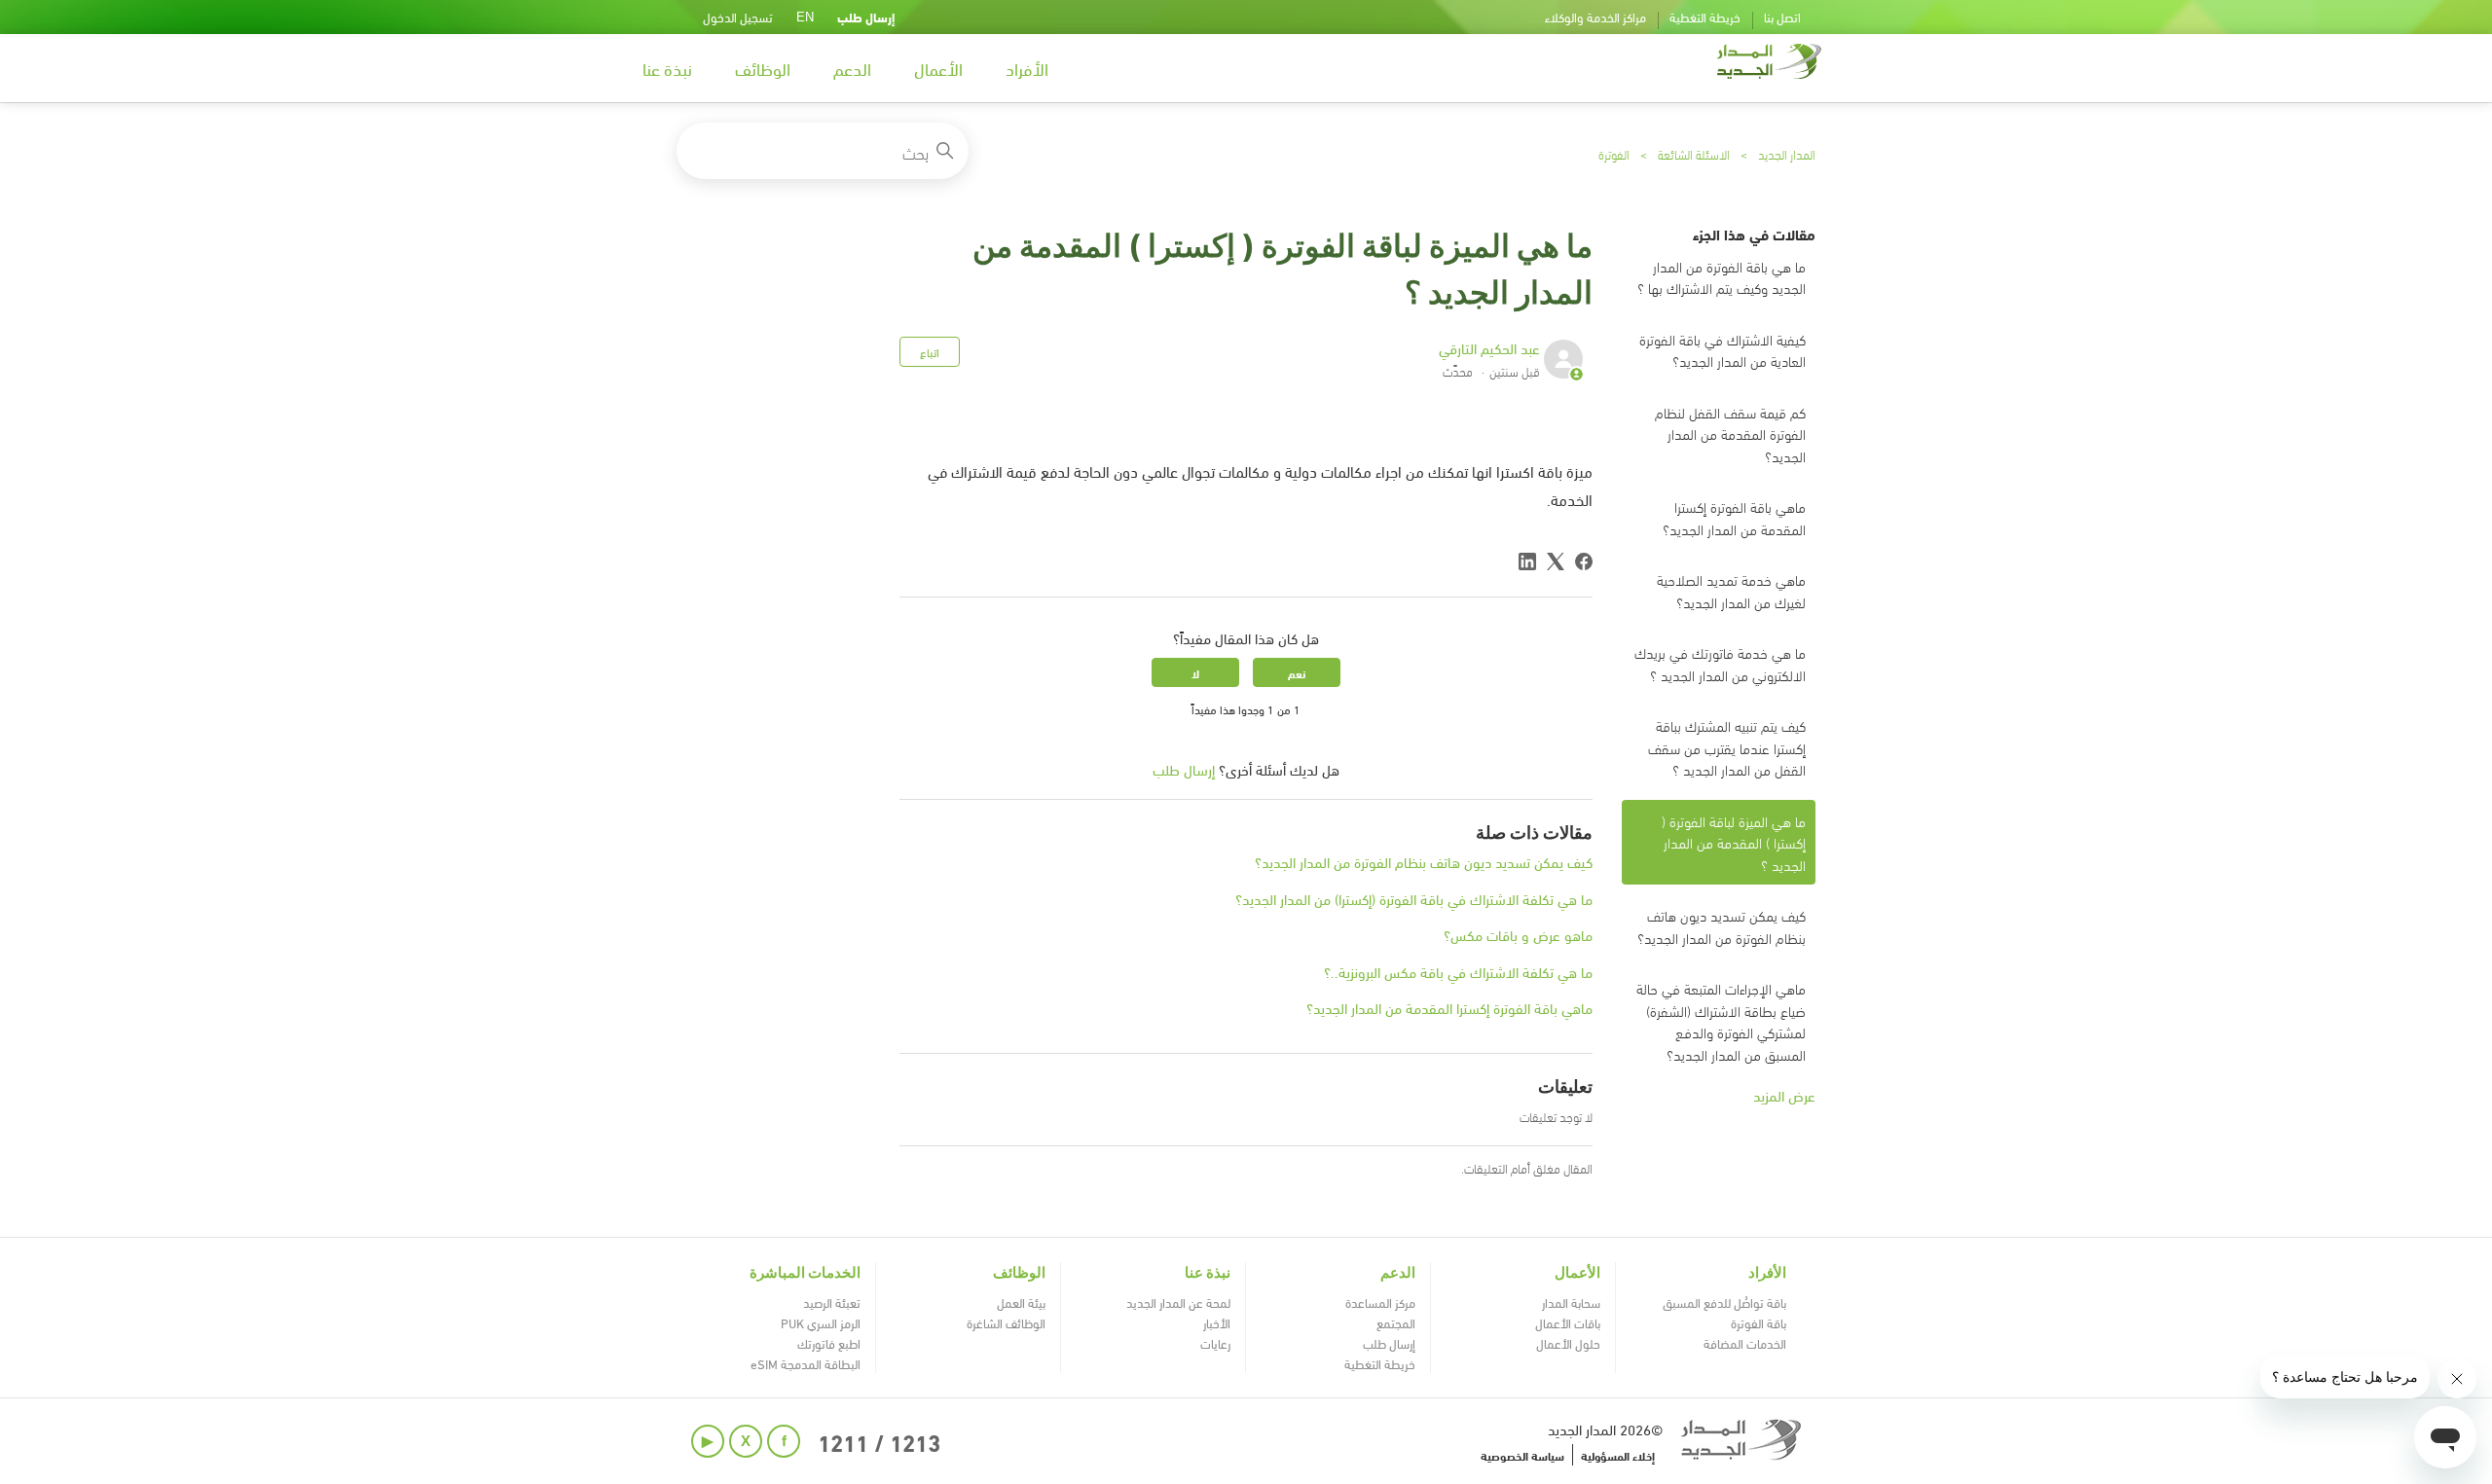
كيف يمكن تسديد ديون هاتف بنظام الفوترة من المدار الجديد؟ (1722, 926)
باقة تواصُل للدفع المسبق (1724, 1302)
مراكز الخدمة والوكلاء (1595, 17)
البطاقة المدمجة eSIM (806, 1363)
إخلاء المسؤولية (1618, 1455)
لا (1195, 672)
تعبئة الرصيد (832, 1302)
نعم (1297, 672)
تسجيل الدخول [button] (738, 17)
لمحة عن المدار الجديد (1178, 1302)
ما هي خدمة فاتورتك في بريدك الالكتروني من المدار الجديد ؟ (1720, 663)
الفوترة (1614, 154)
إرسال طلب (866, 17)
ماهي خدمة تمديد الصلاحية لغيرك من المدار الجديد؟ (1731, 590)
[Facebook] (1584, 561)
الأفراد (1027, 68)
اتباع (930, 351)
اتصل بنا (1782, 17)
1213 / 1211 (879, 1441)
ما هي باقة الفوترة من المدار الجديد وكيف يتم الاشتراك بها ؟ (1722, 277)
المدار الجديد (1787, 154)
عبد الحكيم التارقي (1489, 347)
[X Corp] (1556, 561)
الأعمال (938, 68)
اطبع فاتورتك (829, 1343)
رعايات (1215, 1343)
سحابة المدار (1571, 1302)
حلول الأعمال (1568, 1343)
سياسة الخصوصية (1522, 1455)
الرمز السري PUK (821, 1322)
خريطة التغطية (1705, 17)
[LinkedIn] (1527, 561)
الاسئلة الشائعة (1694, 154)
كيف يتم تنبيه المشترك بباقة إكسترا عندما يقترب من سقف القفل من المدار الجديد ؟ (1727, 747)
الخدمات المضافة (1745, 1343)
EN (805, 17)
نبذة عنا (667, 68)
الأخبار (1217, 1322)
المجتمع (1396, 1322)
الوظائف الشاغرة (1006, 1322)
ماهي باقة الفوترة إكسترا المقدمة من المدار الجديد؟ (1734, 517)
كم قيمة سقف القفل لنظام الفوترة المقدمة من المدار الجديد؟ (1730, 434)
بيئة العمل (1021, 1302)
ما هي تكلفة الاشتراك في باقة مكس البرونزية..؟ (1458, 971)
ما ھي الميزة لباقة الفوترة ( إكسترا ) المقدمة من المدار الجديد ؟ (1734, 842)
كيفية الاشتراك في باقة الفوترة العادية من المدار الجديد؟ (1722, 350)
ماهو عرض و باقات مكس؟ (1518, 934)
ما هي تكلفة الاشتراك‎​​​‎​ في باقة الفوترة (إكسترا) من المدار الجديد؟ (1414, 898)
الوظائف (763, 68)
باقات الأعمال (1568, 1322)
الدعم (852, 68)
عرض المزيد (1784, 1095)
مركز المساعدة (1380, 1302)
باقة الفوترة (1759, 1322)
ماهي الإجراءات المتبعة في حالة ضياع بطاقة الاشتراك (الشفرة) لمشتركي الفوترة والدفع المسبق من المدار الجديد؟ (1721, 1021)
